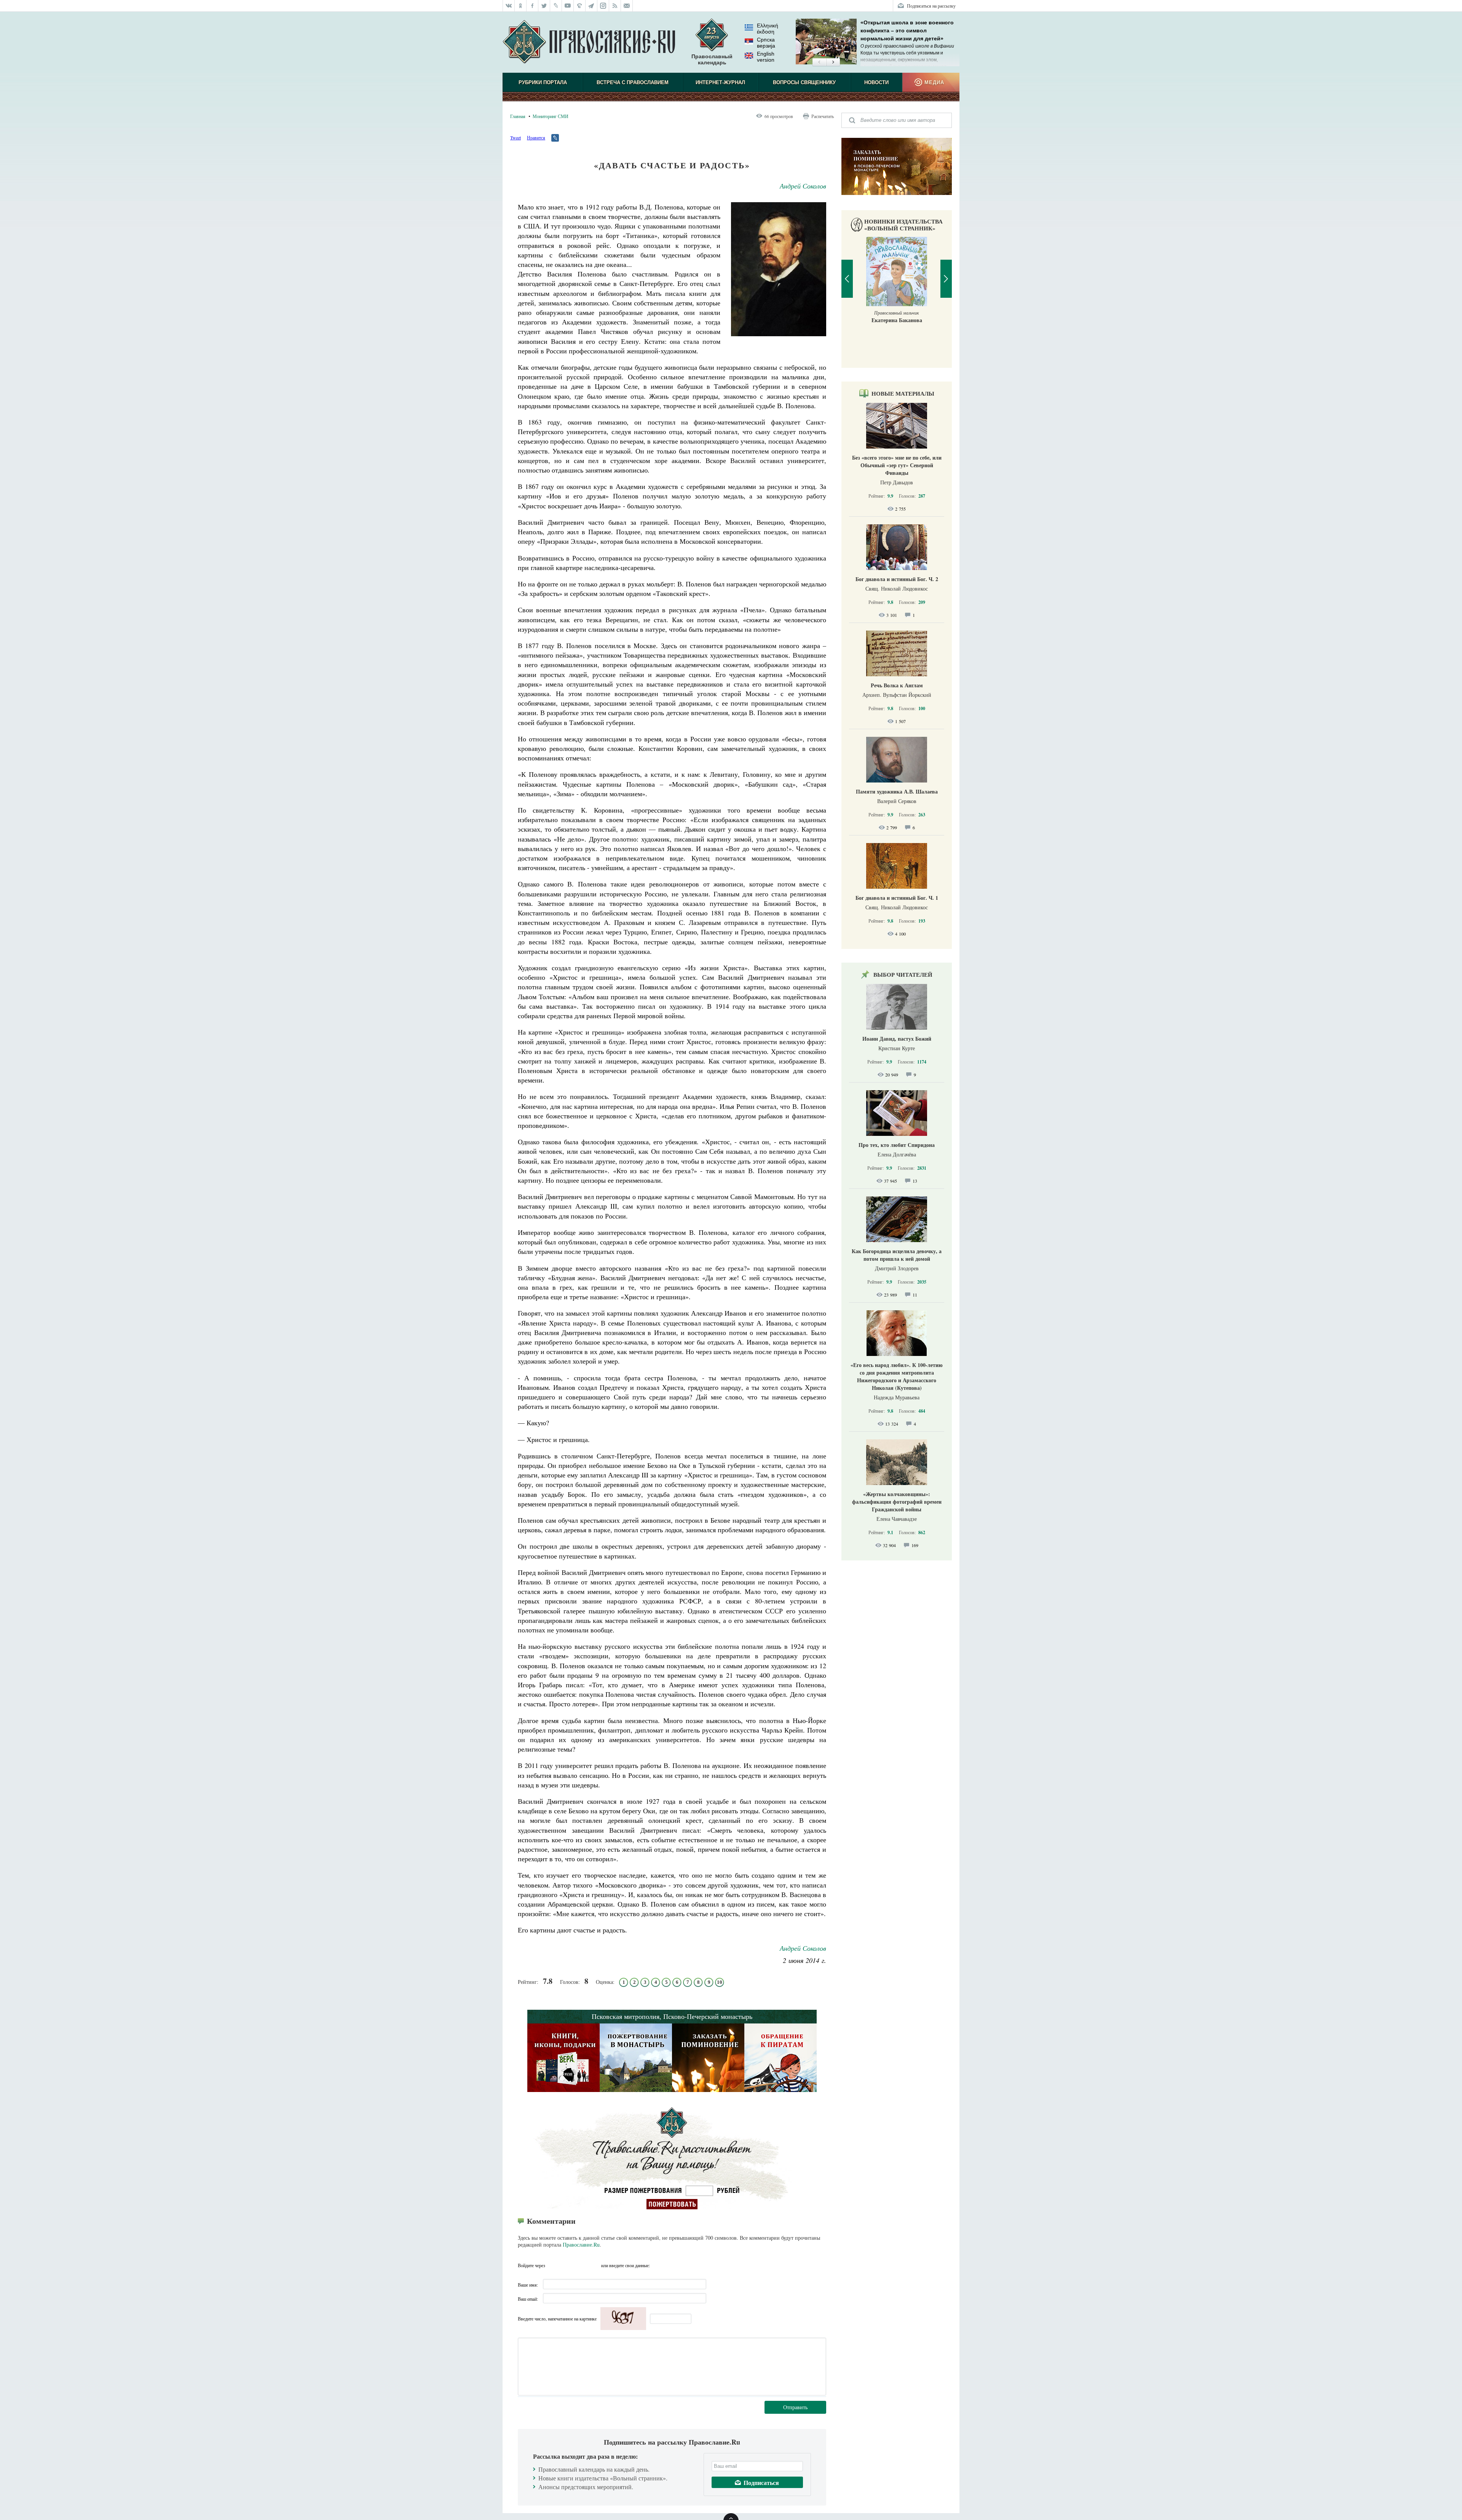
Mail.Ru (594, 2265)
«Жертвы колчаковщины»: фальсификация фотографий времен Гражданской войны (897, 1502)
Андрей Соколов (803, 186)
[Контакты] (627, 6)
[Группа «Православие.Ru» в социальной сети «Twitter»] (544, 6)
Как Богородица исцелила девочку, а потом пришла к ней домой (897, 1255)
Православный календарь (712, 59)
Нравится (536, 137)
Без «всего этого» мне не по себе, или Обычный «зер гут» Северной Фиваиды (897, 465)
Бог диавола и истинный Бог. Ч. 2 (897, 579)
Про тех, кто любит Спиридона (897, 1145)
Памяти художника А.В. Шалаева (897, 791)
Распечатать (823, 116)
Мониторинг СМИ (551, 116)
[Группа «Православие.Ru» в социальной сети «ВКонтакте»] (509, 6)
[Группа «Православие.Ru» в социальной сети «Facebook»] (532, 6)
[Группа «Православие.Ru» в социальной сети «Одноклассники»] (521, 6)
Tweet (516, 137)
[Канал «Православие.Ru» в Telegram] (591, 6)
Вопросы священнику (804, 82)
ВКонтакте (567, 2265)
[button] (819, 62)
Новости (876, 82)
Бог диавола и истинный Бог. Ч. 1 (897, 898)
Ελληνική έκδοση (768, 29)
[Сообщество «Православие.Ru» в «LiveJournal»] (556, 6)
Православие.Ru (581, 2245)
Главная (518, 116)
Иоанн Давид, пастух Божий (897, 1039)
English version (766, 57)
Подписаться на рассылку (931, 6)
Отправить (795, 2407)
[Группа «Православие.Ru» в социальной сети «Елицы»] (580, 6)
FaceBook (553, 2265)
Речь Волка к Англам (897, 685)
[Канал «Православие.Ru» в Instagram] (603, 6)
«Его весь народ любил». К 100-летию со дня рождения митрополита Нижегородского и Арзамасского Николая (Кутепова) (897, 1376)
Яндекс (581, 2265)
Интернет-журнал (720, 82)
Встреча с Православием (633, 82)
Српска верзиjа (766, 43)
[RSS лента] (615, 6)
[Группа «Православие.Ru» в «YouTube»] (568, 6)
